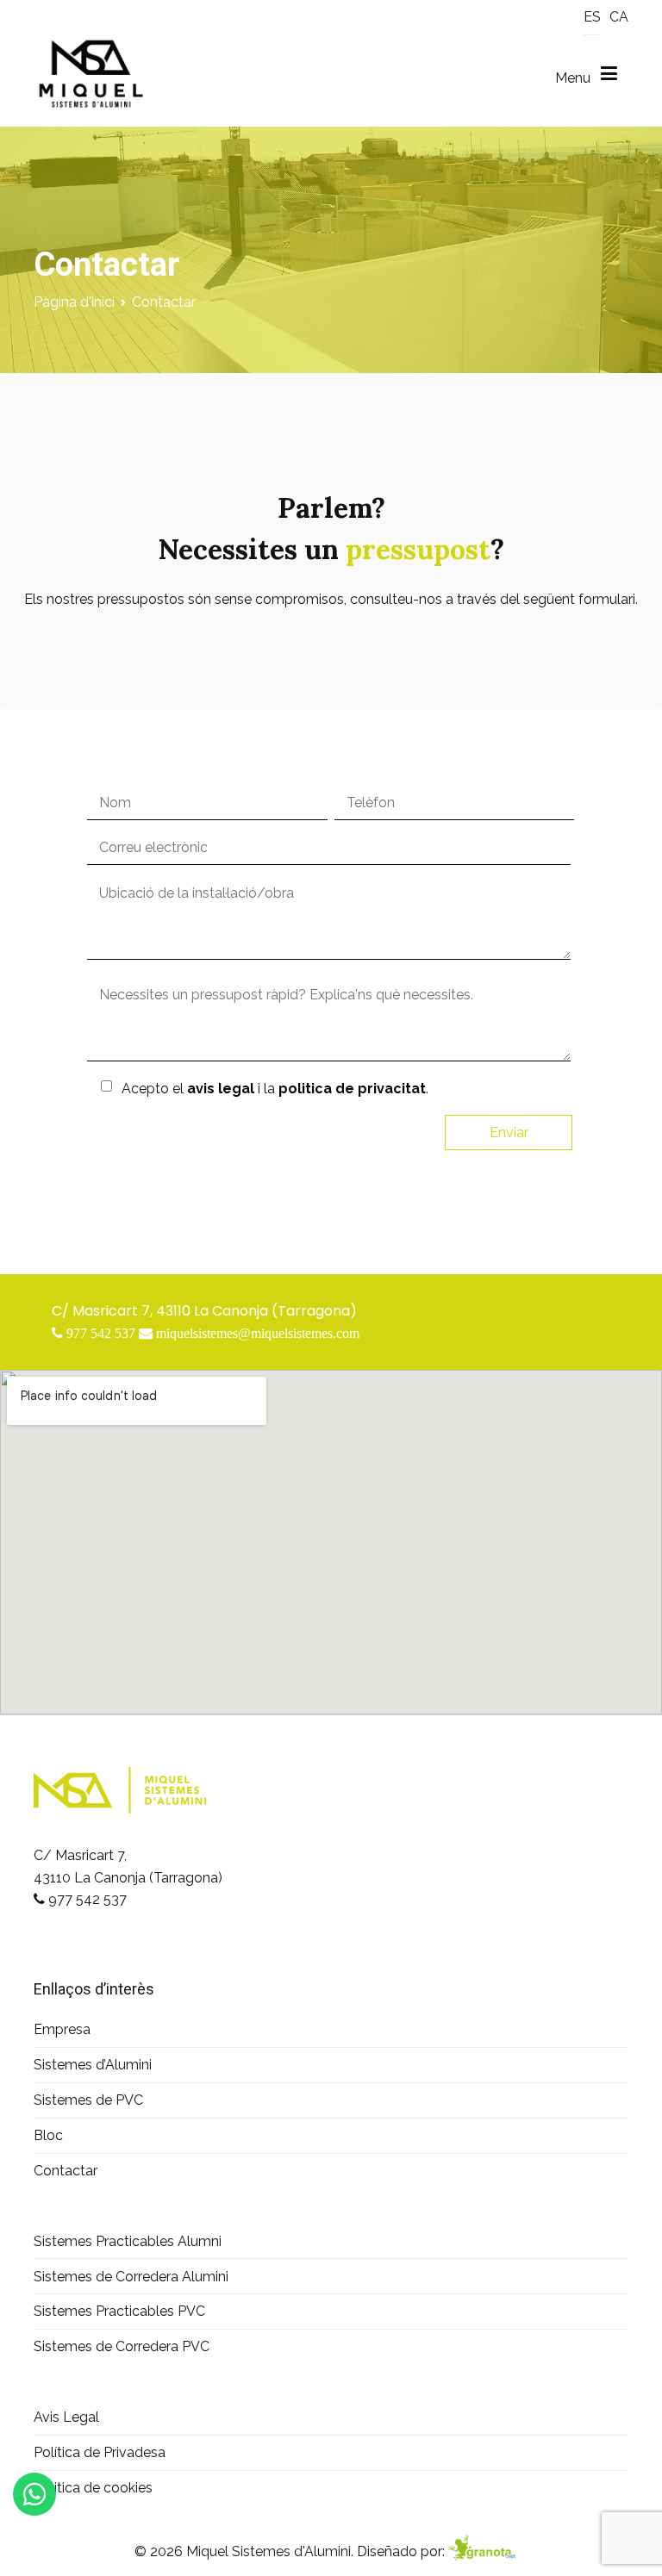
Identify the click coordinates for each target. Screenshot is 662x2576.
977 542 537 (87, 1899)
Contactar (66, 2171)
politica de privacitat (352, 1089)
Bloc (48, 2135)
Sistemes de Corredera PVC (122, 2346)
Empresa (62, 2029)
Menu (578, 78)
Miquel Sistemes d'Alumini (269, 2551)
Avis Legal (66, 2417)
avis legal (221, 1089)
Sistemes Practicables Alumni (128, 2241)
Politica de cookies (93, 2488)
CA (619, 17)
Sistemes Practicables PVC (119, 2311)
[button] (31, 2545)
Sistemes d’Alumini (93, 2065)
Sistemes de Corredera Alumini (131, 2277)
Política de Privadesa (100, 2452)
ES (592, 17)
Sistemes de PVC (88, 2100)
